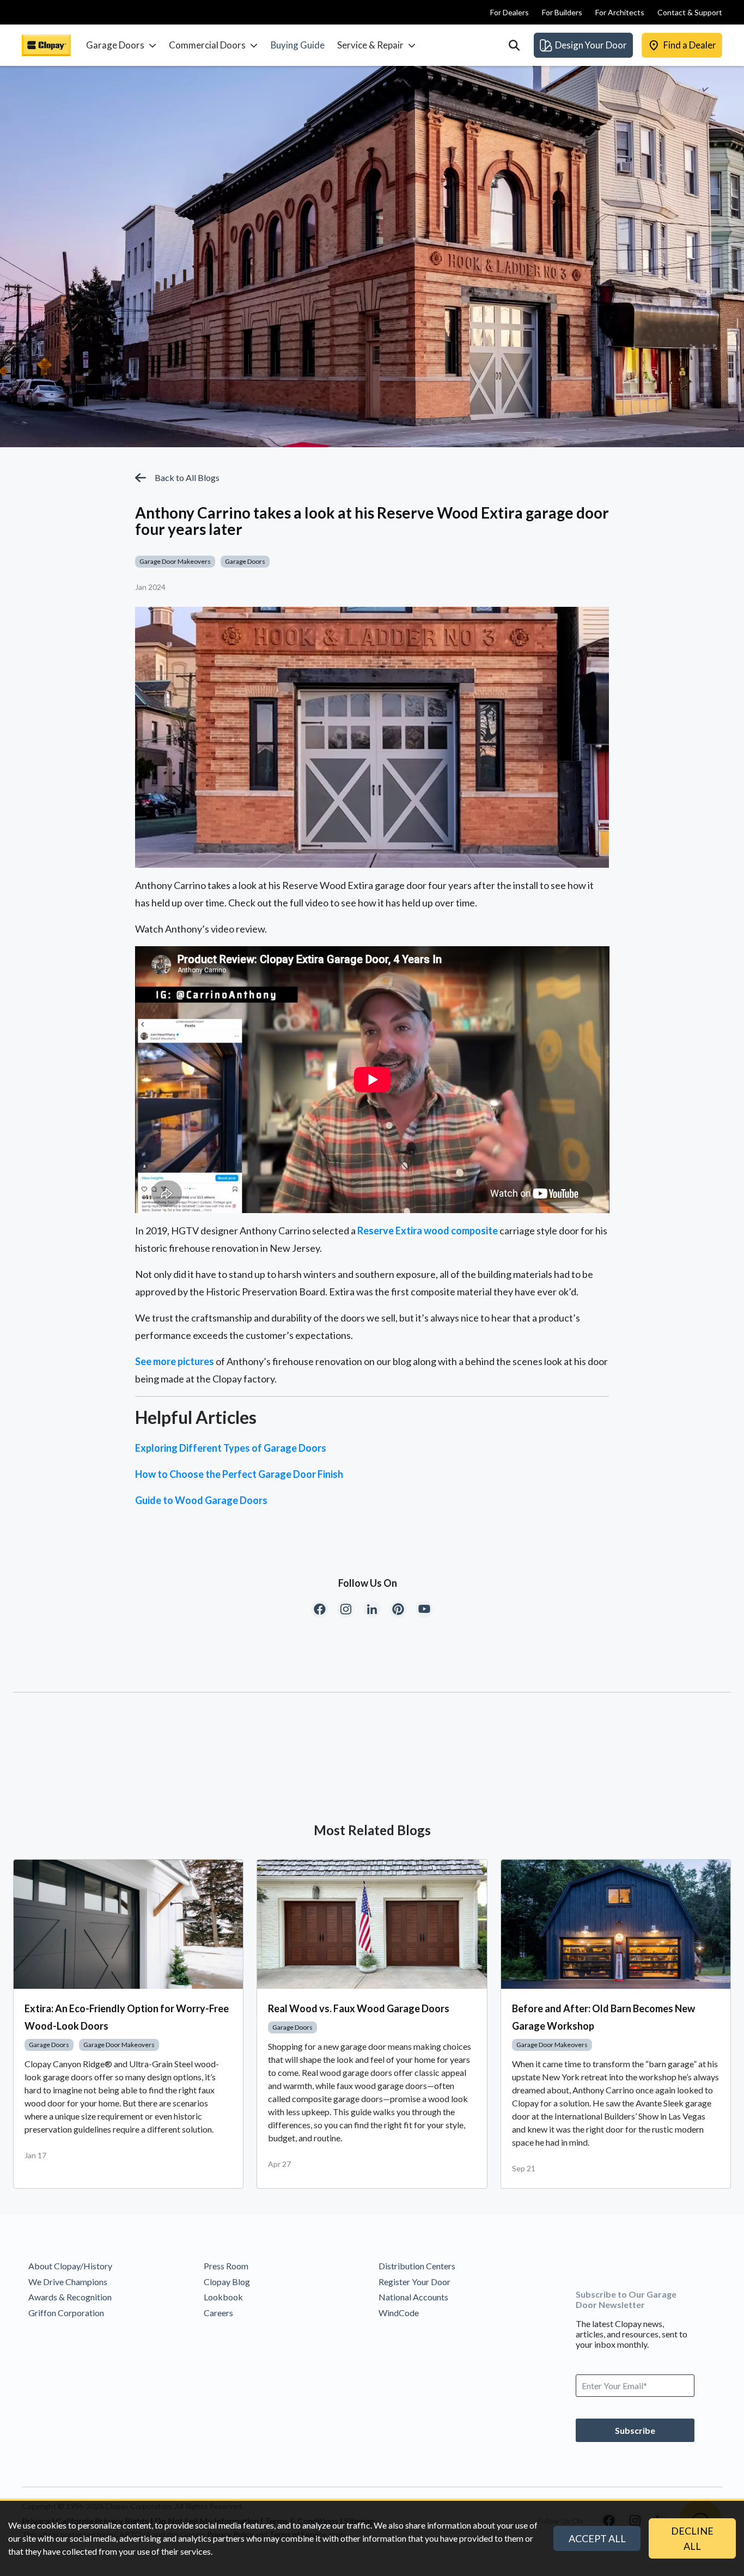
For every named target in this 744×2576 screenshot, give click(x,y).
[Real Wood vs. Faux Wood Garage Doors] (372, 1924)
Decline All (692, 2538)
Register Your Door (414, 2282)
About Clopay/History (70, 2266)
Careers (218, 2313)
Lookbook (223, 2297)
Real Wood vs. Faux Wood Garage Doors (359, 2008)
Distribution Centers (417, 2266)
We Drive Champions (68, 2282)
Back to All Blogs (187, 477)
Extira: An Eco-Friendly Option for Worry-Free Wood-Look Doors (127, 2017)
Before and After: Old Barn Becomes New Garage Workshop (603, 2017)
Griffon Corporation (66, 2313)
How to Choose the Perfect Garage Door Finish (239, 1474)
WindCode (399, 2313)
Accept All (597, 2538)
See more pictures (175, 1361)
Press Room (226, 2266)
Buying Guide (298, 45)
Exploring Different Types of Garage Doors (231, 1448)
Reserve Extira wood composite (428, 1231)
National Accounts (413, 2297)
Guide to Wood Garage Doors (201, 1500)
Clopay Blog (227, 2282)
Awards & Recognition (70, 2297)
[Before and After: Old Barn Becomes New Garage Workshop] (616, 1924)
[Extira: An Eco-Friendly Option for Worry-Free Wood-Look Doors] (128, 1924)
